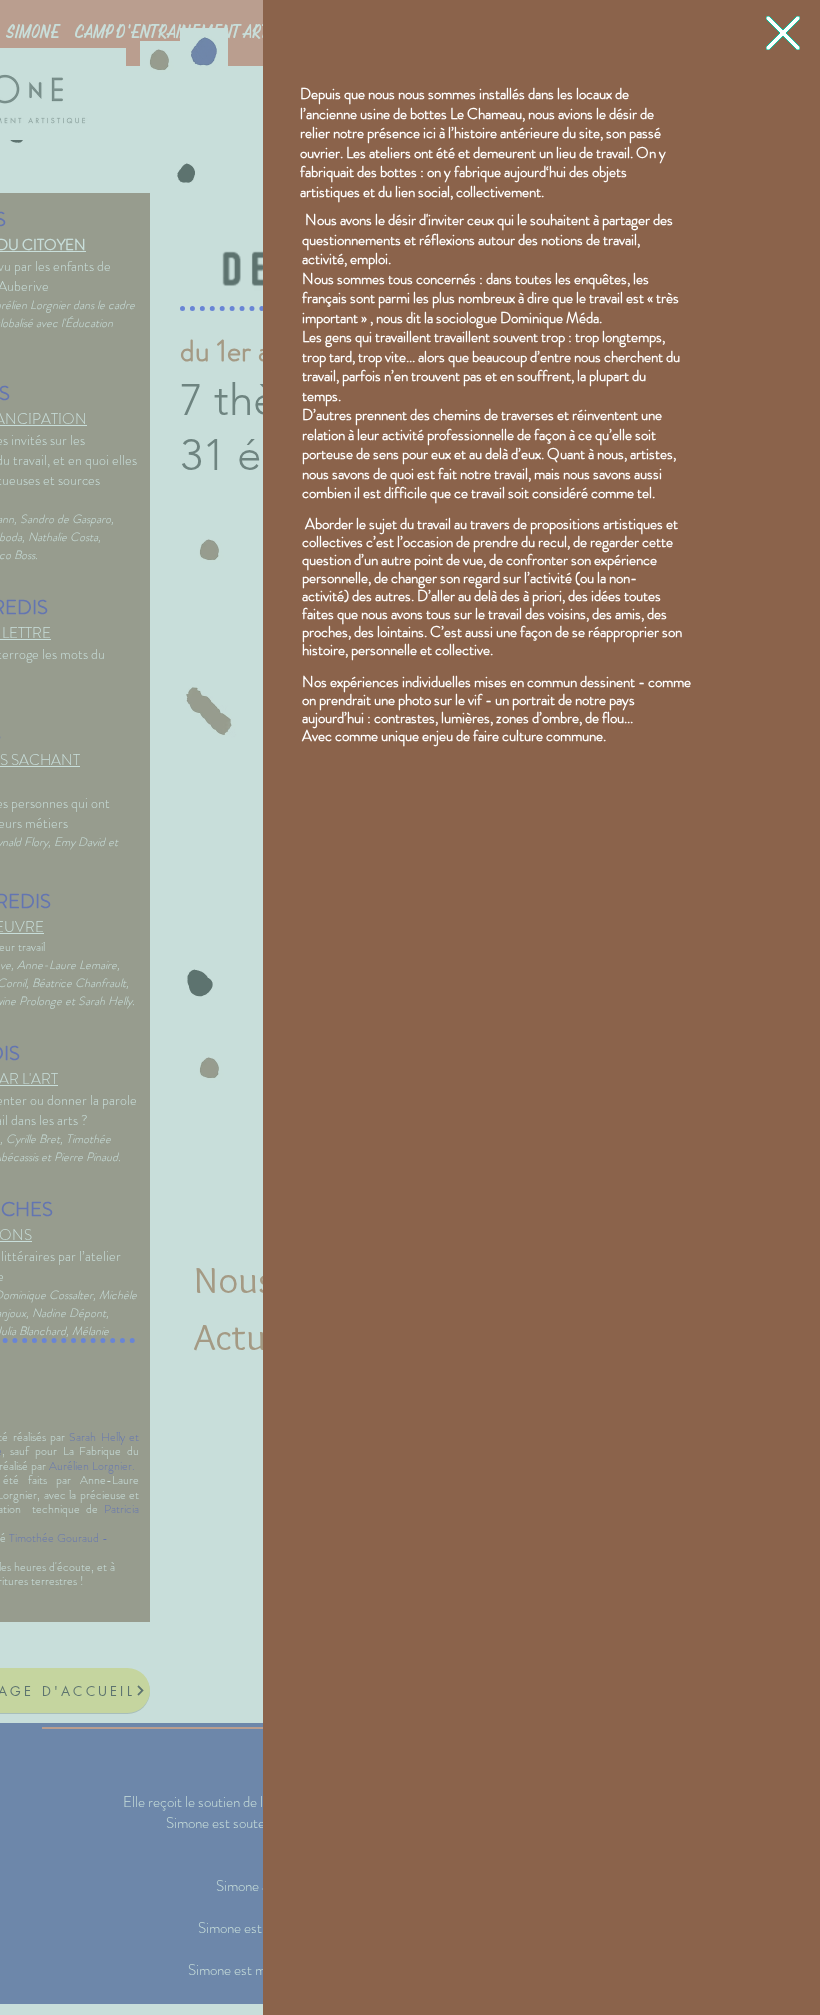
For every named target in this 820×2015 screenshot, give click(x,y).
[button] (783, 33)
